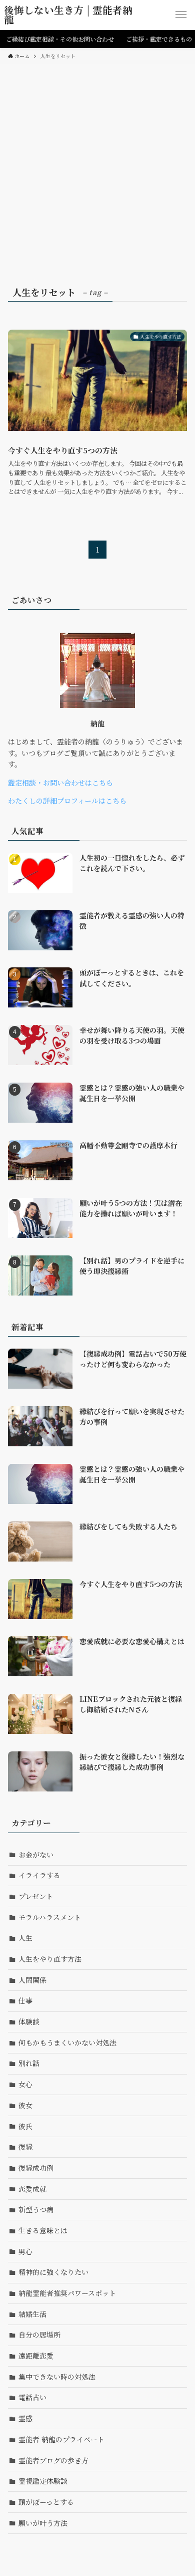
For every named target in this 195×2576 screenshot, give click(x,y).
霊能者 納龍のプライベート (61, 2439)
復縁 (25, 2147)
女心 (25, 2084)
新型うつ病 (36, 2209)
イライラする (39, 1875)
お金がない (36, 1855)
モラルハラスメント (50, 1917)
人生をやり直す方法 (50, 1959)
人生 (25, 1938)
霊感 (25, 2418)
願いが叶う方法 (43, 2523)
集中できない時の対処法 (57, 2377)
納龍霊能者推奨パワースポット (67, 2293)
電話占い (32, 2397)
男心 (25, 2251)
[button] (181, 15)
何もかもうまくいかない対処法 (67, 2042)
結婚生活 (32, 2314)
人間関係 (32, 1980)
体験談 (29, 2021)
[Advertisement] (97, 167)
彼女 (25, 2105)
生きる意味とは (43, 2230)
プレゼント (36, 1896)
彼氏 (25, 2126)
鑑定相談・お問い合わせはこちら (60, 783)
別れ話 (29, 2063)
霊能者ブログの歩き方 (53, 2460)
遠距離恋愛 (36, 2356)
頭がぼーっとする (46, 2502)
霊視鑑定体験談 (43, 2481)
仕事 (25, 2000)
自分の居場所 (39, 2335)
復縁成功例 (36, 2168)
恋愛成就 (32, 2189)
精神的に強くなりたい (53, 2272)
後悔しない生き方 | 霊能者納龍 (68, 15)
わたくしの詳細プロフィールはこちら (67, 801)
